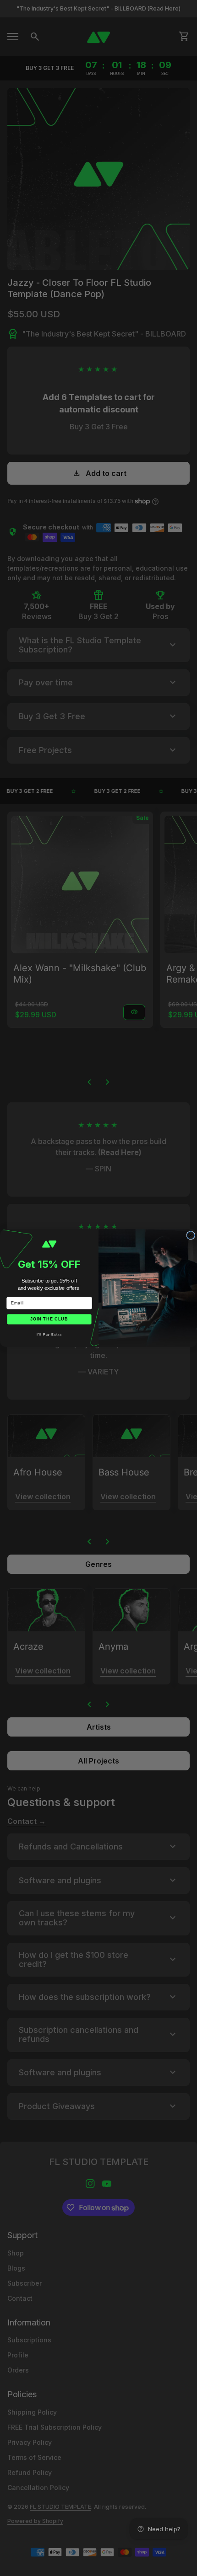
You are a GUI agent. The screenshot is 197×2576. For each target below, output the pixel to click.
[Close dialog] (191, 1236)
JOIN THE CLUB (49, 1319)
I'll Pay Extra (49, 1335)
